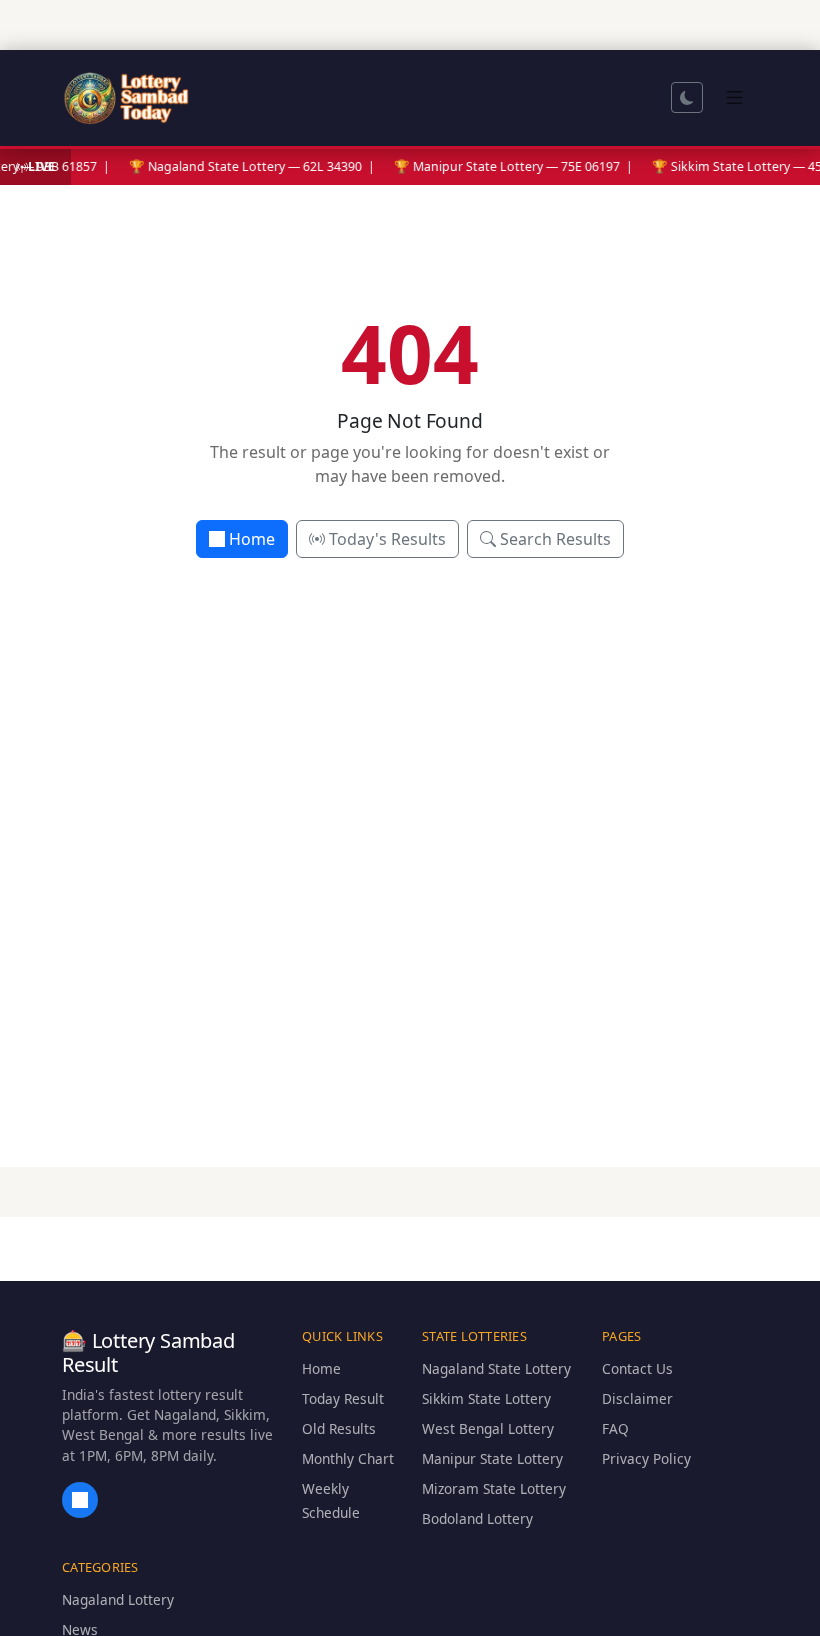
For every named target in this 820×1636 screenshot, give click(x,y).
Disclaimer (637, 1398)
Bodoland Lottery (477, 1518)
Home (252, 539)
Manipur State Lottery (492, 1458)
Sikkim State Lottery (486, 1398)
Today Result (343, 1398)
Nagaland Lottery (118, 1599)
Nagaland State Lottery (496, 1368)
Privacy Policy (646, 1458)
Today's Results (387, 539)
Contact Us (637, 1368)
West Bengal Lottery (488, 1428)
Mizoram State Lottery (494, 1488)
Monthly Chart (348, 1458)
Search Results (555, 539)
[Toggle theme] (687, 97)
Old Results (339, 1428)
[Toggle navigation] (734, 97)
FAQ (615, 1428)
